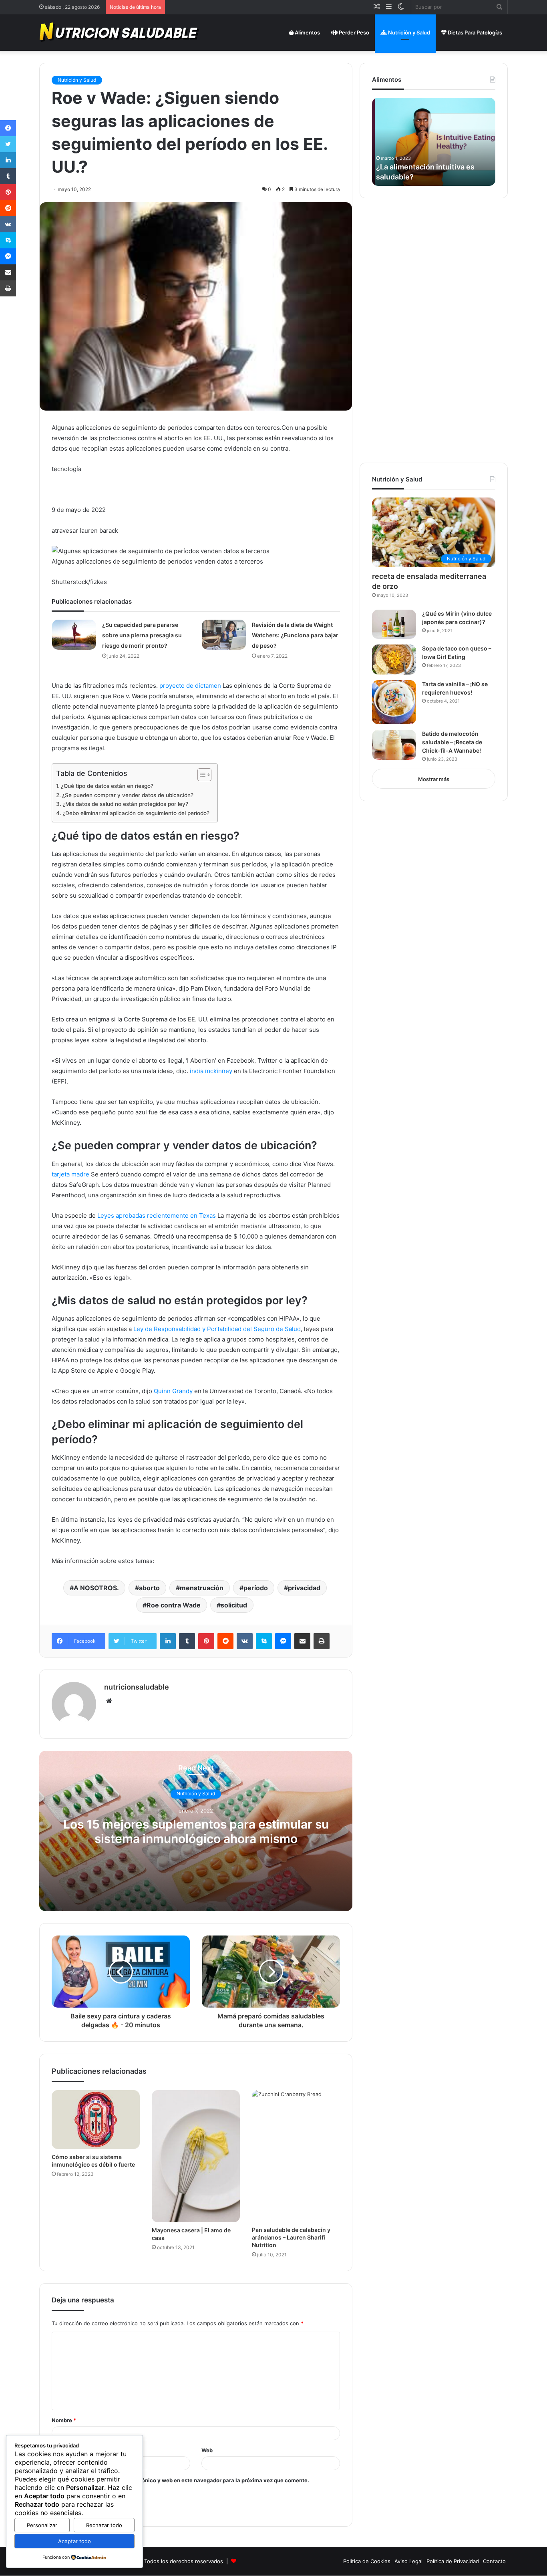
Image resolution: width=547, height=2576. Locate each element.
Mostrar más (434, 779)
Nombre (64, 2420)
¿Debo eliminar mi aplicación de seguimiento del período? (136, 813)
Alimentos (307, 32)
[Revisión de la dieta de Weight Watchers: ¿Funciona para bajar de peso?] (224, 635)
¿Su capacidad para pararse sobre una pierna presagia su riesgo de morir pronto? (142, 635)
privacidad (304, 1588)
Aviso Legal (408, 2561)
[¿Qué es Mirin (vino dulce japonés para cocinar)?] (394, 624)
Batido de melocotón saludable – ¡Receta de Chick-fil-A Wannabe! (452, 742)
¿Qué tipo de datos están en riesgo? (107, 786)
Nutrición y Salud (408, 32)
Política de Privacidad (453, 2561)
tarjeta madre (70, 1174)
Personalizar (42, 2525)
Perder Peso (353, 32)
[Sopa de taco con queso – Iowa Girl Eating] (394, 660)
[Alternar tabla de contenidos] (200, 775)
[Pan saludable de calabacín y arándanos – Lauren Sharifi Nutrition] (296, 2156)
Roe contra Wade (174, 1605)
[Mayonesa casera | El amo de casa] (196, 2156)
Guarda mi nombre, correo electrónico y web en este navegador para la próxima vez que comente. (184, 2480)
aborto (149, 1588)
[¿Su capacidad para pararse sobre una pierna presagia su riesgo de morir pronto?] (74, 635)
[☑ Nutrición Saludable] (120, 32)
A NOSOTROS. (96, 1588)
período (256, 1588)
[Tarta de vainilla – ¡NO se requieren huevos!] (394, 702)
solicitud (234, 1605)
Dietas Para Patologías (474, 32)
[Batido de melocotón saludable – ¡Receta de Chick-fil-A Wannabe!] (394, 745)
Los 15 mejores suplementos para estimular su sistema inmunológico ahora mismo (196, 1831)
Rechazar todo (104, 2525)
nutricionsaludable (137, 1687)
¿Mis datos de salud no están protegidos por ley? (125, 804)
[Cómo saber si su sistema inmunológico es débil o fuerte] (96, 2120)
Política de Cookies (367, 2561)
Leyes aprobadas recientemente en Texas (157, 1215)
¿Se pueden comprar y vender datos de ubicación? (128, 795)
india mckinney (211, 1071)
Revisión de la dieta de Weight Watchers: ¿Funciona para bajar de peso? (295, 635)
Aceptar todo (74, 2541)
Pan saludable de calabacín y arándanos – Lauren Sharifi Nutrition (291, 2237)
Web (207, 2450)
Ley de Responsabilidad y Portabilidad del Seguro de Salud (217, 1329)
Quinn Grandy (173, 1391)
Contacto (494, 2561)
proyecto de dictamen (190, 686)
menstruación (202, 1588)
